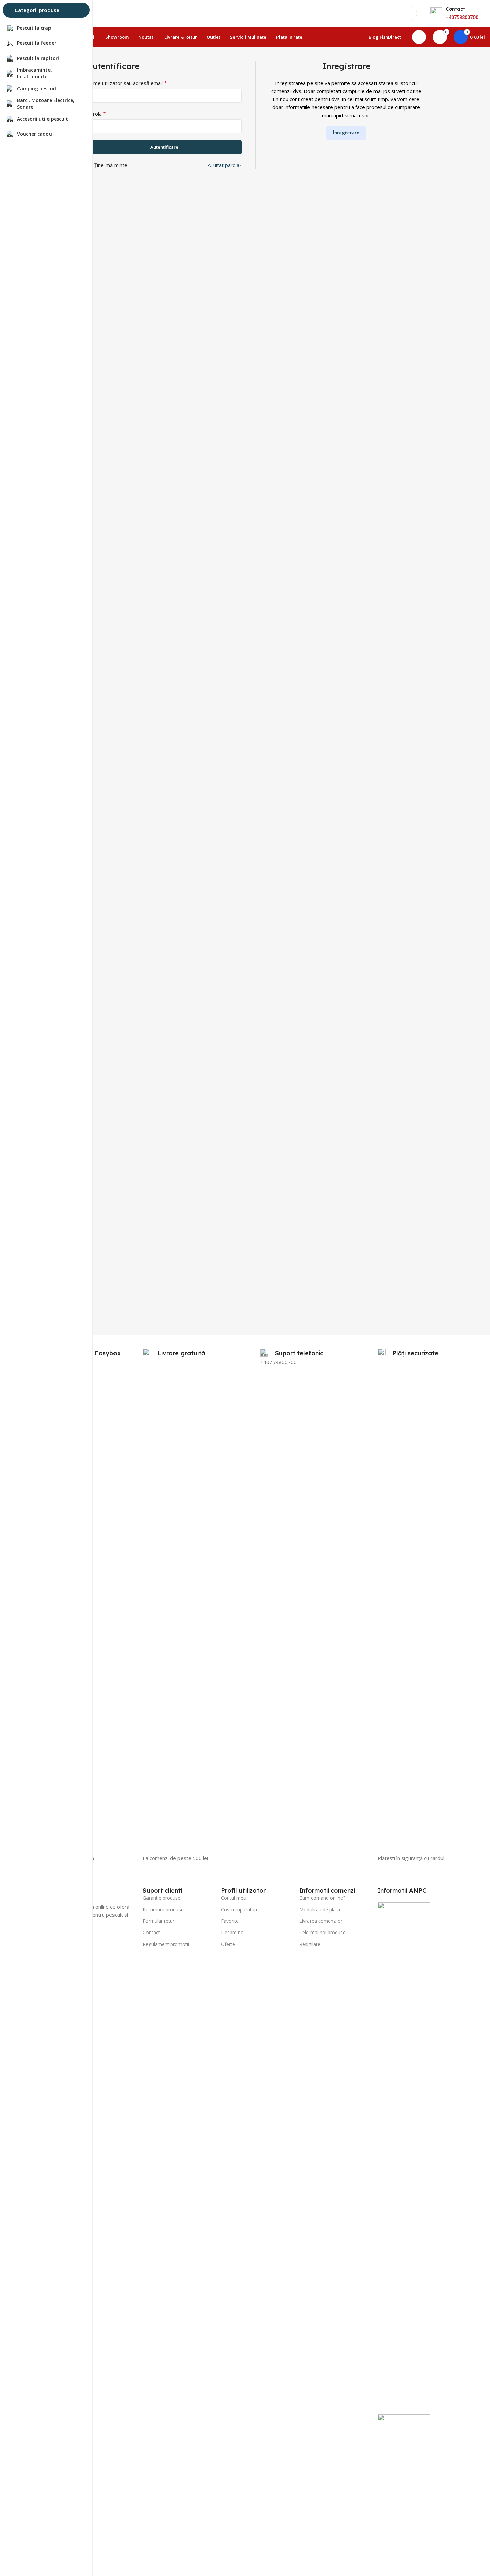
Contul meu (234, 1898)
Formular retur (159, 1921)
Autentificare (164, 147)
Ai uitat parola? (225, 165)
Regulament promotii (166, 1944)
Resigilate (310, 1944)
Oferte (228, 1944)
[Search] (409, 13)
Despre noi (233, 1932)
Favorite (230, 1921)
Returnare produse (163, 1909)
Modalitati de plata (320, 1909)
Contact (151, 1932)
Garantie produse (162, 1898)
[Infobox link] (292, 1353)
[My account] (419, 37)
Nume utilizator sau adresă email (127, 83)
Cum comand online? (322, 1898)
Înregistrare (346, 133)
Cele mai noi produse (322, 1932)
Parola (96, 114)
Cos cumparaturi (239, 1909)
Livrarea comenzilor (321, 1921)
